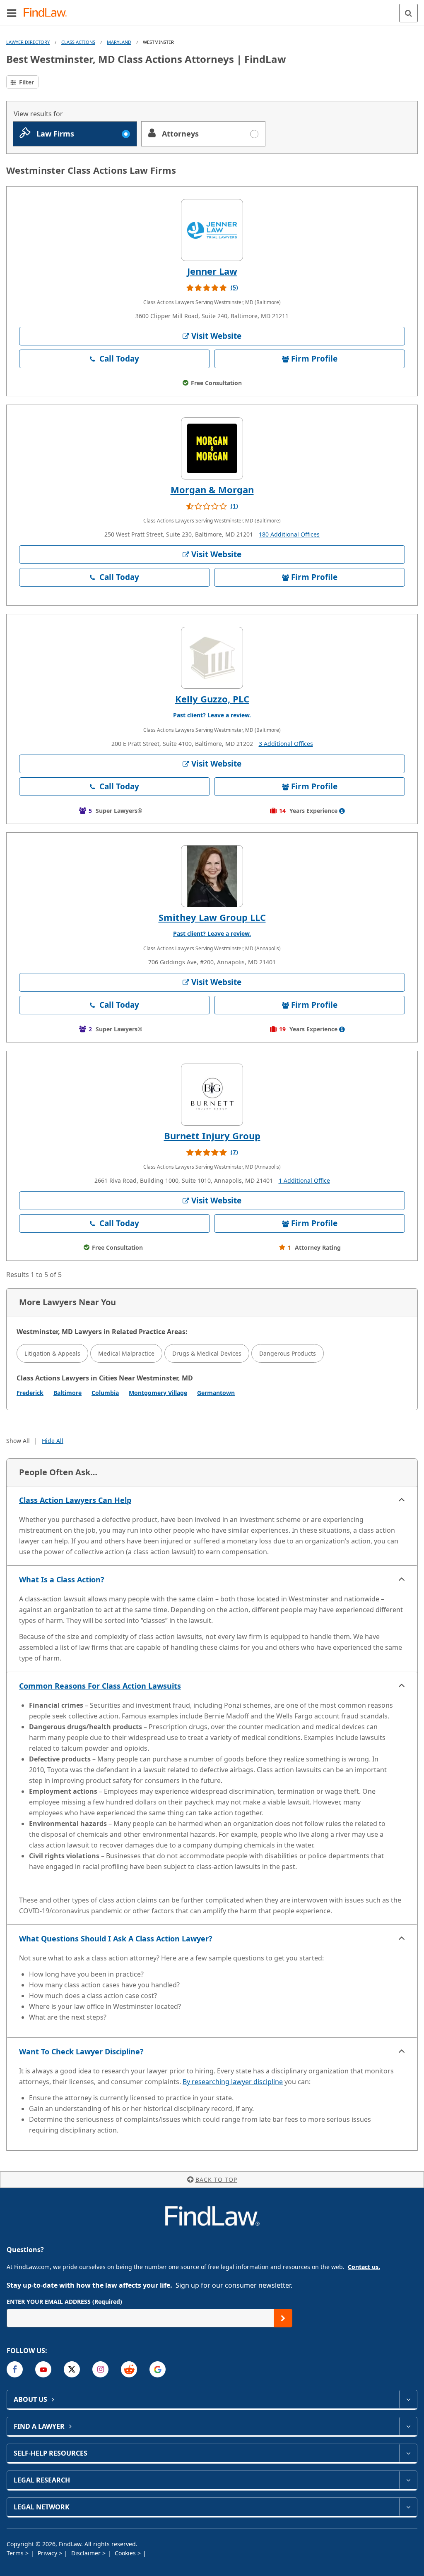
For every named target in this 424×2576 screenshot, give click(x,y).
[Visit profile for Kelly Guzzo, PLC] (212, 658)
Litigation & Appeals (52, 1353)
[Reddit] (129, 2369)
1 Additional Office (304, 1180)
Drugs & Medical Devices (207, 1353)
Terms (16, 2553)
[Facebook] (15, 2369)
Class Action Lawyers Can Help (75, 1500)
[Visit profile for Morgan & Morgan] (212, 448)
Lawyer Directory (28, 42)
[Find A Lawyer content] (408, 2426)
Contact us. (364, 2267)
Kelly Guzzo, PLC (212, 699)
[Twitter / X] (72, 2369)
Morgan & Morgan (212, 489)
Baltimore (67, 1393)
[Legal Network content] (408, 2507)
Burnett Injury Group (212, 1136)
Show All (18, 1441)
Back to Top (216, 2179)
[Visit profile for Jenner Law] (212, 230)
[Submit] (283, 2318)
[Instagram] (100, 2369)
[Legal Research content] (408, 2480)
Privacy (48, 2553)
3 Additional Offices (286, 744)
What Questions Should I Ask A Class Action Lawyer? (116, 1939)
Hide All (53, 1441)
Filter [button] (26, 82)
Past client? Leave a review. (212, 715)
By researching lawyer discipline (233, 2082)
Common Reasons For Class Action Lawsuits (100, 1686)
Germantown (216, 1393)
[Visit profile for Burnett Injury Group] (212, 1095)
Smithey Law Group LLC (212, 917)
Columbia (105, 1393)
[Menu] (12, 13)
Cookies (126, 2553)
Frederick (30, 1393)
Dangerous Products (288, 1353)
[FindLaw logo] (48, 13)
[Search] (408, 13)
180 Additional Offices (289, 534)
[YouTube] (43, 2369)
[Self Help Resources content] (408, 2453)
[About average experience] (342, 811)
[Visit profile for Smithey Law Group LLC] (212, 876)
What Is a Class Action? (62, 1579)
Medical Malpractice (126, 1353)
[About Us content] (408, 2399)
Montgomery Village (158, 1393)
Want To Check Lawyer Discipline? (81, 2051)
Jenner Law (212, 271)
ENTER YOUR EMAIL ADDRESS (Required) (64, 2302)
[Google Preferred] (158, 2369)
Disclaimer (87, 2553)
